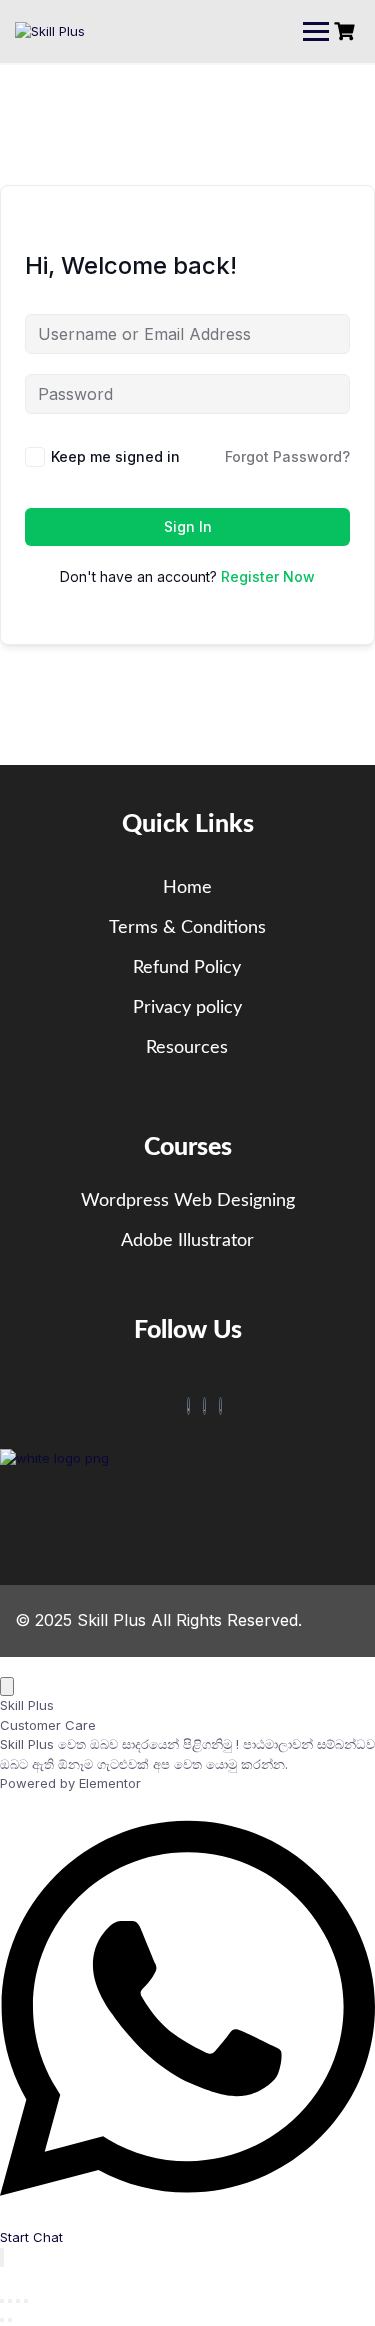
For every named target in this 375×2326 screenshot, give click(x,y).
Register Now (268, 576)
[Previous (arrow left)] (2, 2320)
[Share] (18, 2301)
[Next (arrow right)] (10, 2320)
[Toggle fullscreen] (10, 2301)
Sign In (188, 526)
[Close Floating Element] (7, 1686)
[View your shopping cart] (347, 31)
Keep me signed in (115, 456)
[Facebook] (189, 1406)
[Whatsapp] (221, 1406)
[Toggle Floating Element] (2, 2257)
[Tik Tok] (205, 1406)
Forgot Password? (287, 456)
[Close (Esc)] (26, 2301)
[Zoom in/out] (2, 2301)
